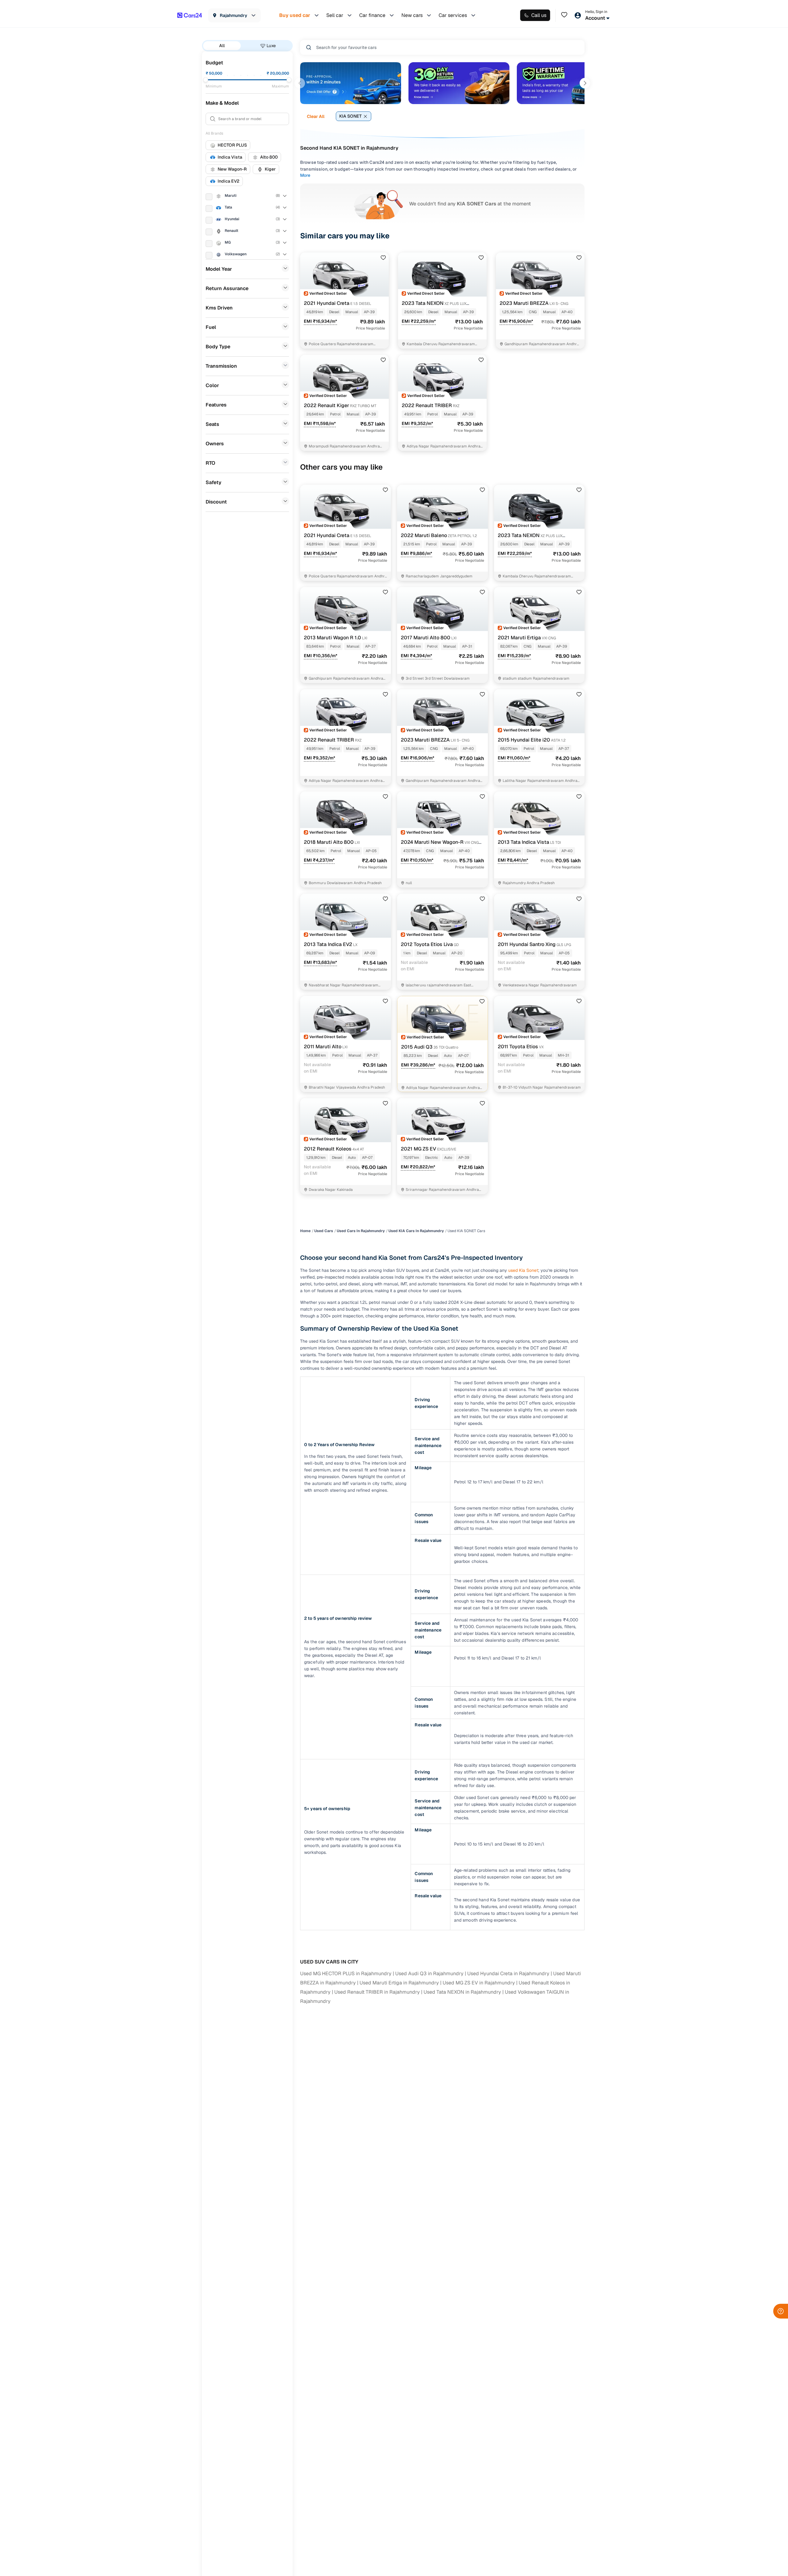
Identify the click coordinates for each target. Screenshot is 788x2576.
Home (305, 1231)
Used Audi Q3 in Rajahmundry (429, 1973)
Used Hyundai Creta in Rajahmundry (508, 1973)
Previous (300, 83)
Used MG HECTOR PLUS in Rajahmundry (346, 1973)
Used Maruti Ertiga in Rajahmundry (399, 1983)
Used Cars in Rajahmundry (361, 1231)
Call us (539, 15)
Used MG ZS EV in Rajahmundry (479, 1983)
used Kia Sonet (523, 1270)
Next (585, 83)
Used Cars (324, 1231)
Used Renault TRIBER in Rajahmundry (377, 1992)
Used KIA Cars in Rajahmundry (416, 1231)
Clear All (316, 116)
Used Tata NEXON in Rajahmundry (462, 1992)
